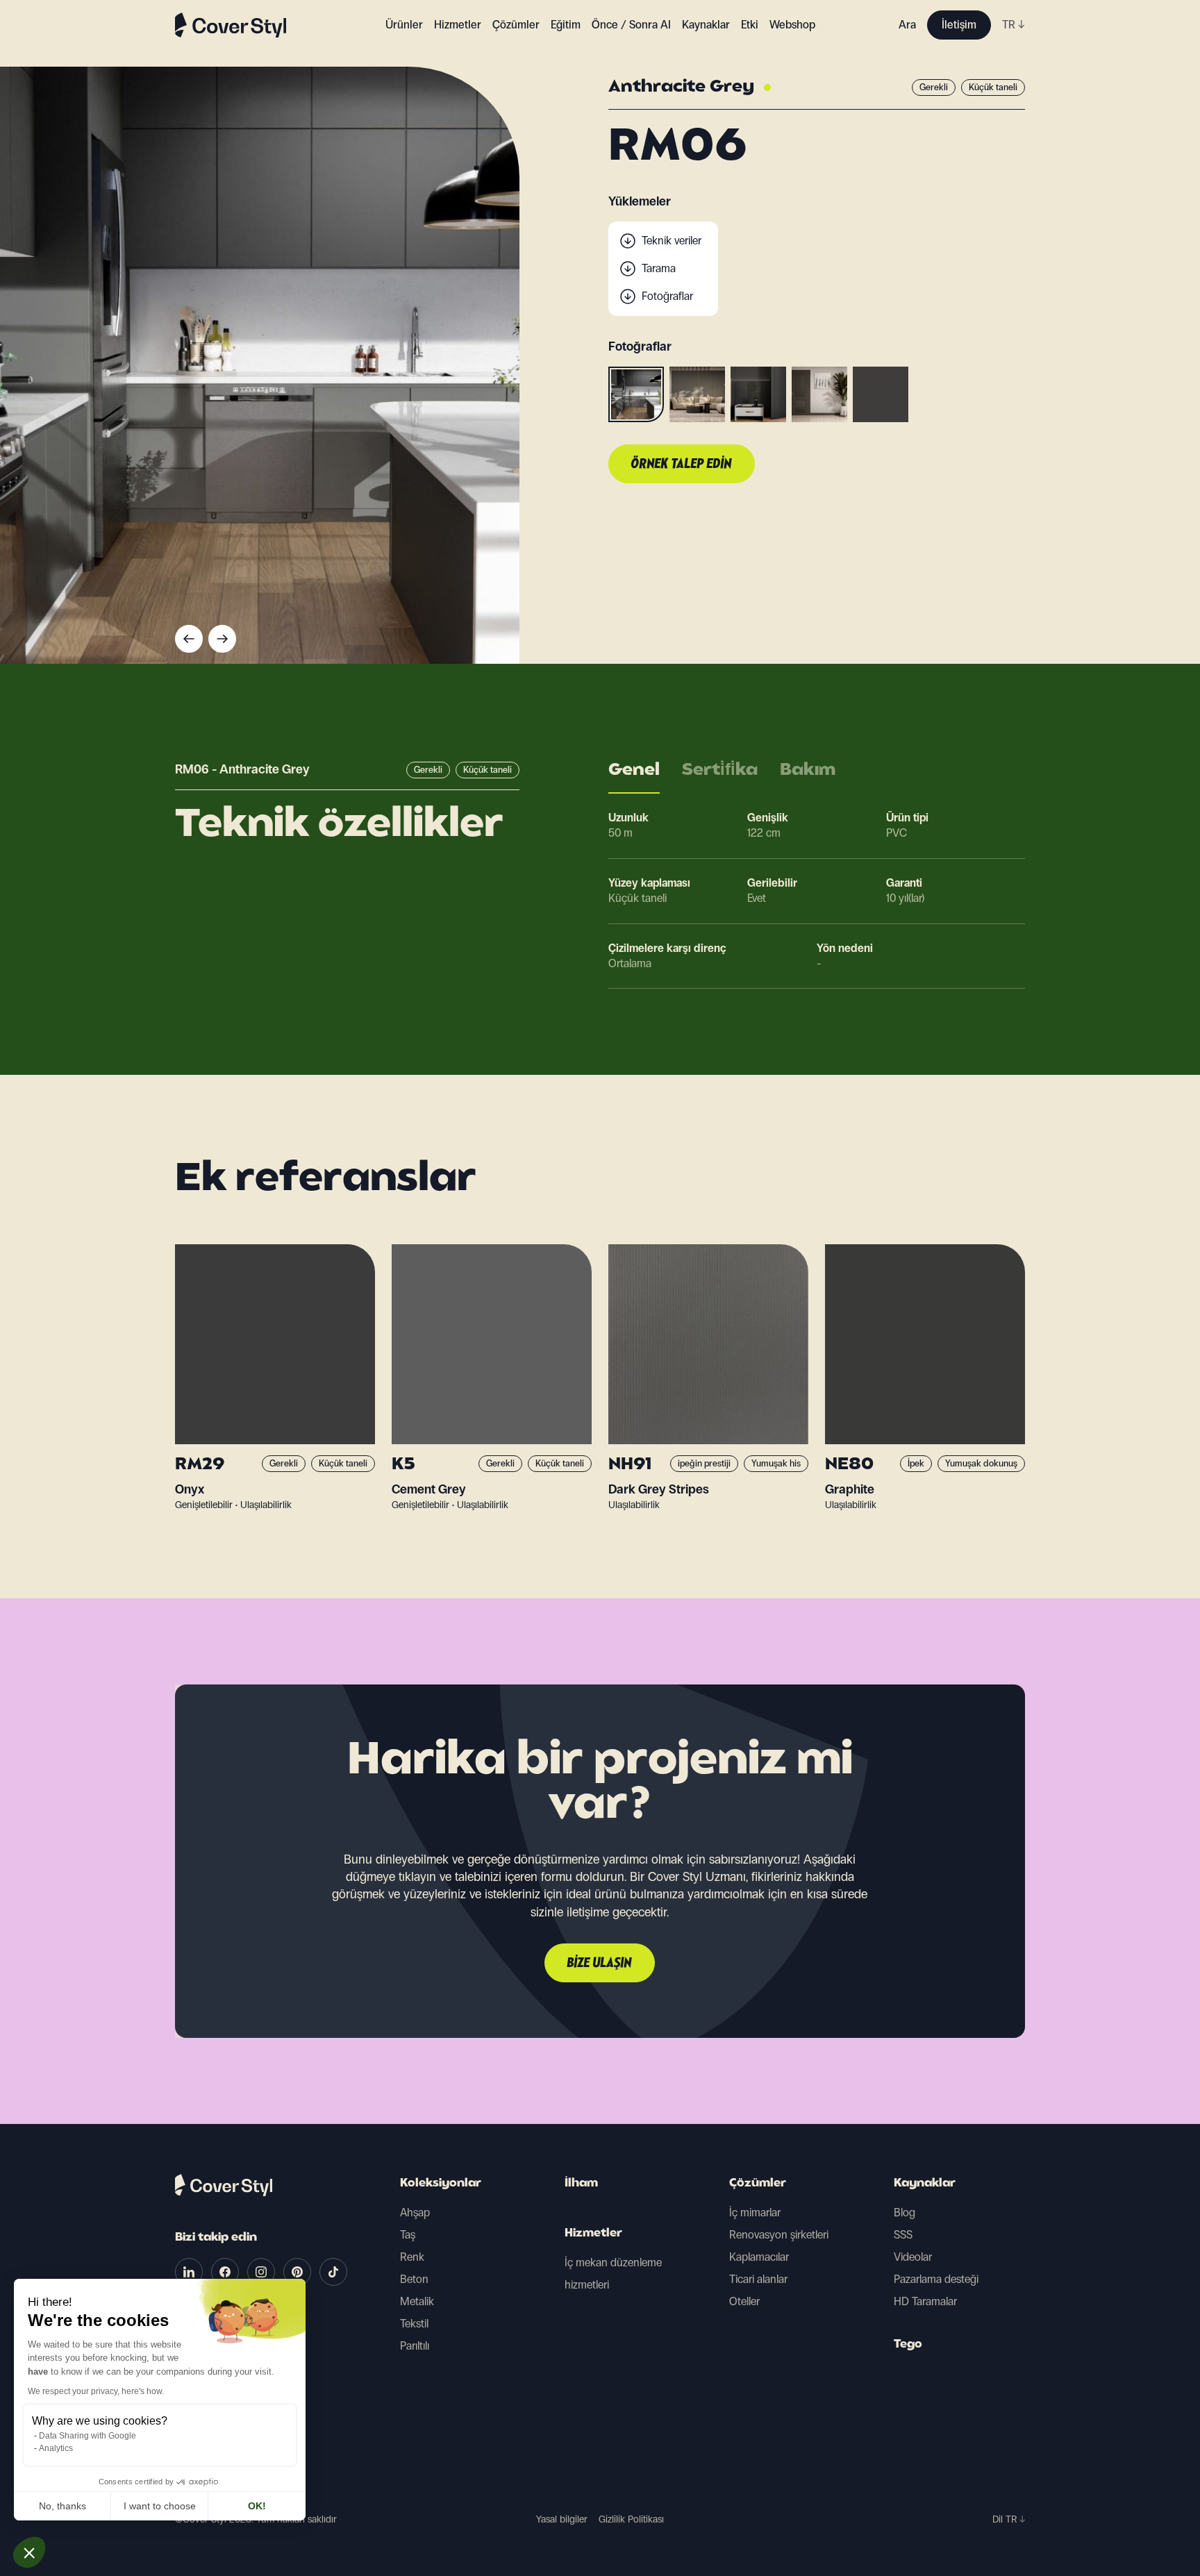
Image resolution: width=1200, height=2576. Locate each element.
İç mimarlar (755, 2213)
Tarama (659, 268)
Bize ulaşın (600, 1964)
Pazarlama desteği (936, 2279)
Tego (908, 2345)
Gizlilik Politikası (631, 2519)
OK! (257, 2506)
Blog (905, 2213)
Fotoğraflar (667, 296)
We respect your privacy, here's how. (96, 2391)
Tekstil (414, 2324)
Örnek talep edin (682, 465)
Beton (414, 2279)
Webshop (792, 25)
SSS (903, 2235)
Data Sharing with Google (87, 2436)
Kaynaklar (925, 2184)
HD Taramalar (925, 2301)
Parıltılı (415, 2346)
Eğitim (566, 25)
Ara (907, 25)
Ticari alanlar (758, 2279)
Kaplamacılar (759, 2257)
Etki (750, 25)
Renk (412, 2257)
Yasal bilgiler (562, 2519)
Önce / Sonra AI (631, 25)
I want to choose (160, 2506)
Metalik (417, 2301)
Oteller (744, 2301)
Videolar (913, 2257)
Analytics (56, 2448)
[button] (29, 2552)
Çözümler (758, 2184)
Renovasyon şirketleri (779, 2235)
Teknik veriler (672, 241)
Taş (408, 2235)
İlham (581, 2184)
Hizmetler (458, 25)
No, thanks (62, 2506)
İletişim (959, 25)
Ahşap (415, 2213)
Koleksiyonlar (441, 2184)
